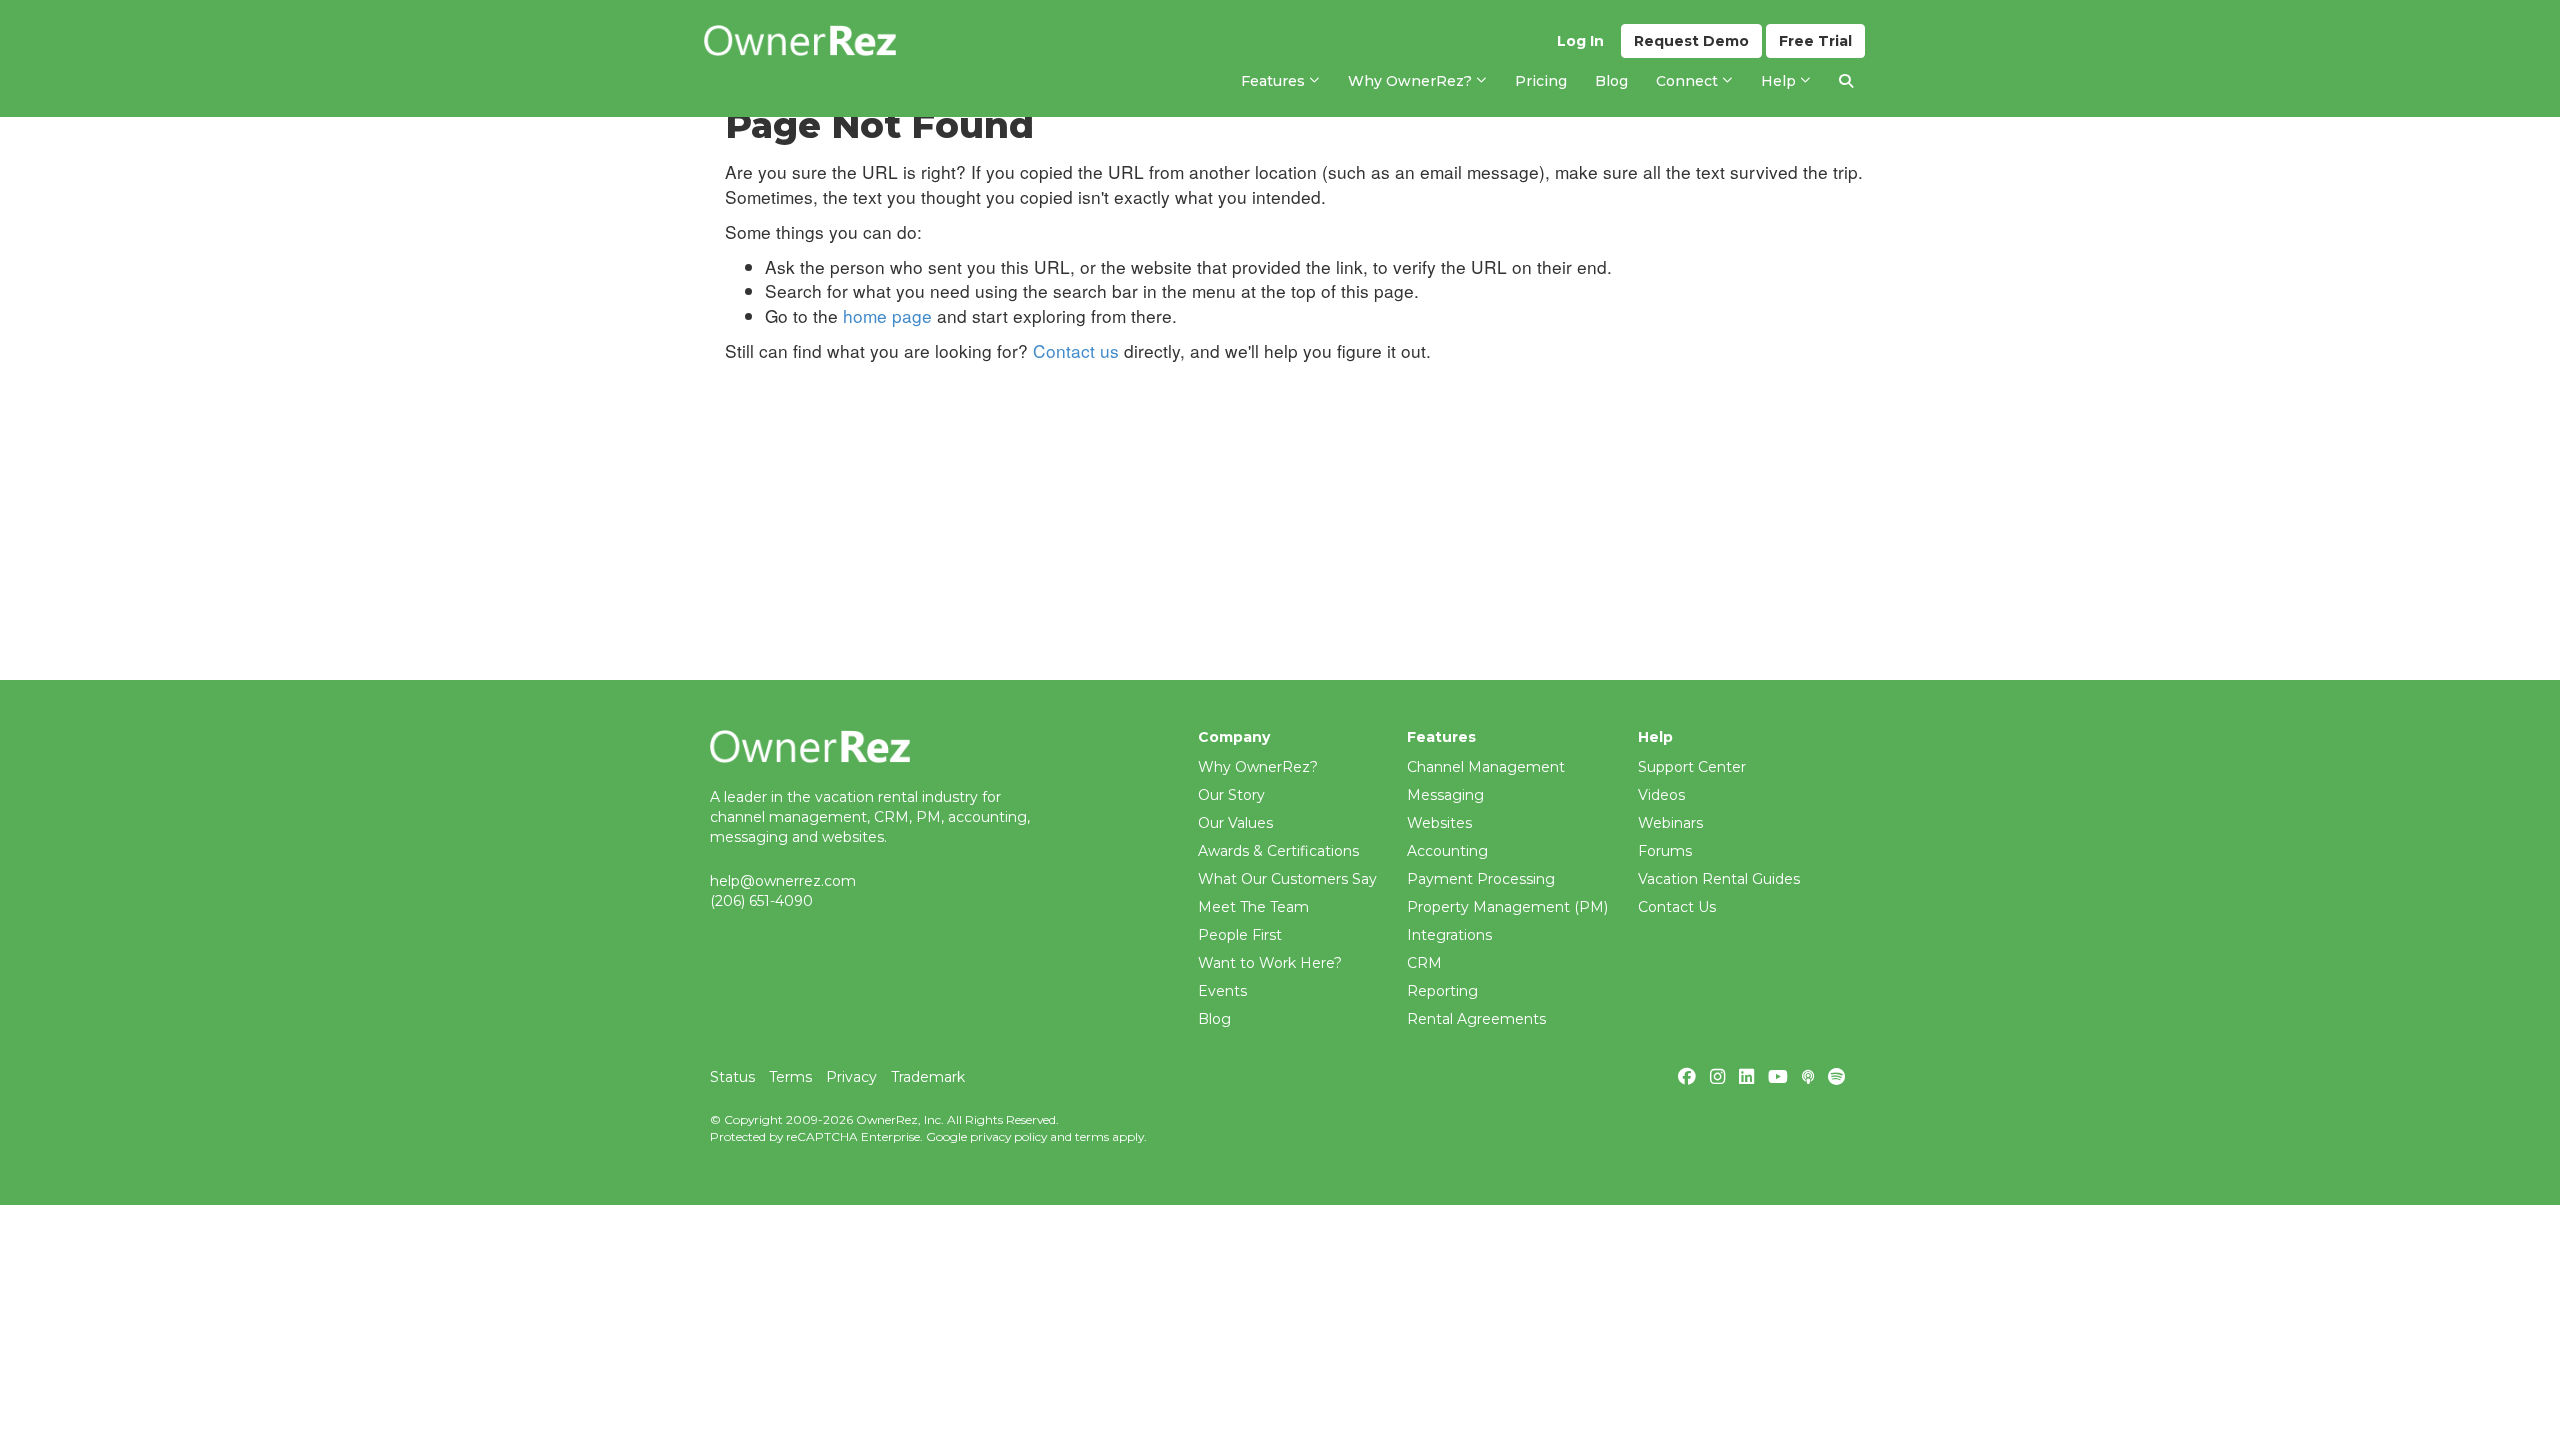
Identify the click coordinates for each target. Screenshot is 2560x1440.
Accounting (1447, 851)
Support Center (1692, 767)
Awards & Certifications (1278, 851)
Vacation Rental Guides (1719, 879)
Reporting (1442, 991)
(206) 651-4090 (761, 901)
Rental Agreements (1476, 1019)
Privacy (851, 1077)
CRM (1424, 963)
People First (1240, 935)
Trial (1815, 41)
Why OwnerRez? (1258, 767)
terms (1092, 1136)
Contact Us (1677, 907)
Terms (790, 1077)
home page (887, 315)
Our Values (1235, 823)
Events (1222, 991)
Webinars (1670, 823)
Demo (1691, 41)
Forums (1665, 851)
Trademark (928, 1077)
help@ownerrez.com (783, 881)
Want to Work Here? (1270, 963)
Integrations (1449, 935)
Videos (1661, 795)
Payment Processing (1481, 879)
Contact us (1076, 350)
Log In (1580, 41)
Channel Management (1486, 767)
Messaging (1445, 795)
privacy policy (1008, 1136)
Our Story (1231, 795)
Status (732, 1077)
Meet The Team (1253, 907)
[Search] (1846, 81)
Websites (1439, 823)
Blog (1214, 1019)
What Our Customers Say (1287, 879)
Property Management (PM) (1507, 907)
